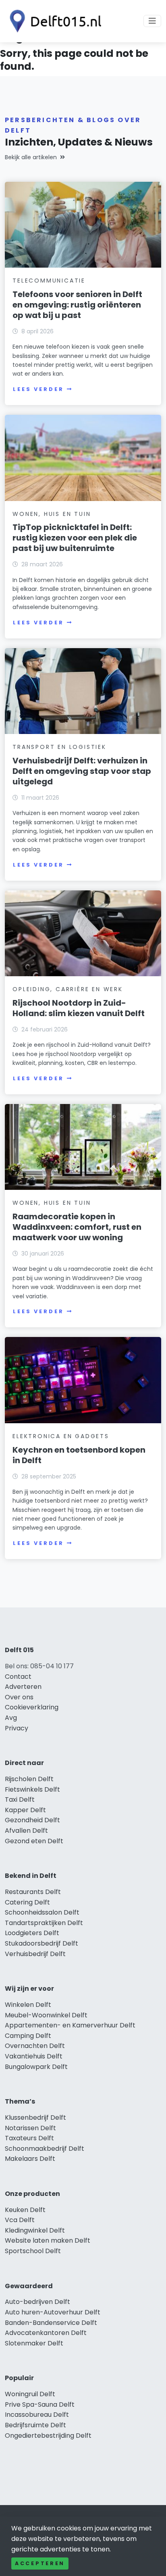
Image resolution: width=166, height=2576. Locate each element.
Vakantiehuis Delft (34, 2056)
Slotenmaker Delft (34, 2343)
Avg (11, 1718)
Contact (18, 1677)
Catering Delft (27, 1902)
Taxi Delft (20, 1799)
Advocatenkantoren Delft (46, 2333)
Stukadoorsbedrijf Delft (41, 1943)
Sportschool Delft (33, 2251)
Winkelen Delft (28, 2005)
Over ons (19, 1697)
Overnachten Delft (35, 2046)
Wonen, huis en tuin (52, 514)
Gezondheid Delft (32, 1820)
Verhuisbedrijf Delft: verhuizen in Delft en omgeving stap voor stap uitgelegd (82, 771)
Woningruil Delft (30, 2394)
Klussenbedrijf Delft (35, 2118)
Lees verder (38, 389)
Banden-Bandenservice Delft (51, 2323)
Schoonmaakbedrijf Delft (45, 2149)
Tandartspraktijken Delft (44, 1923)
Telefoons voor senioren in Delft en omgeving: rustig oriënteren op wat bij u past (77, 305)
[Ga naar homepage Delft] (53, 21)
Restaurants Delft (33, 1892)
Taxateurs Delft (29, 2138)
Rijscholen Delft (29, 1779)
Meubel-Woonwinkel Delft (46, 2015)
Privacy (17, 1728)
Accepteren (40, 2563)
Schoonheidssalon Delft (42, 1912)
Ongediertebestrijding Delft (48, 2436)
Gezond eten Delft (34, 1841)
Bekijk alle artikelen (31, 157)
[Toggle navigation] (152, 21)
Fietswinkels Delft (32, 1789)
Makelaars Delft (30, 2159)
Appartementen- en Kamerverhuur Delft (70, 2025)
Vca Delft (20, 2220)
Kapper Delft (25, 1810)
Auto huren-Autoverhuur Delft (53, 2312)
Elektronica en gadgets (61, 1436)
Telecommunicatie (49, 281)
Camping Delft (28, 2036)
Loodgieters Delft (32, 1933)
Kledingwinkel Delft (35, 2230)
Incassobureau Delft (37, 2415)
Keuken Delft (25, 2210)
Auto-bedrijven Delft (37, 2302)
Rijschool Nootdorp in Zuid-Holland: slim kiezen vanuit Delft (79, 1008)
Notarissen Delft (30, 2128)
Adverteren (23, 1687)
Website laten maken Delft (48, 2240)
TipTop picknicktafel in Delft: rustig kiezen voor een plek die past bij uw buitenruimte (75, 538)
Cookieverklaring (32, 1707)
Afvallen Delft (26, 1831)
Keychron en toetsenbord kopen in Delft (79, 1455)
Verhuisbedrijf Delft (35, 1954)
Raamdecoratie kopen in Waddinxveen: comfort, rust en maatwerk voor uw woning (77, 1227)
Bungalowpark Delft (36, 2067)
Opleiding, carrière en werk (68, 989)
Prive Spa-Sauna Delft (40, 2404)
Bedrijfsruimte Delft (35, 2425)
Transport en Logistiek (59, 747)
